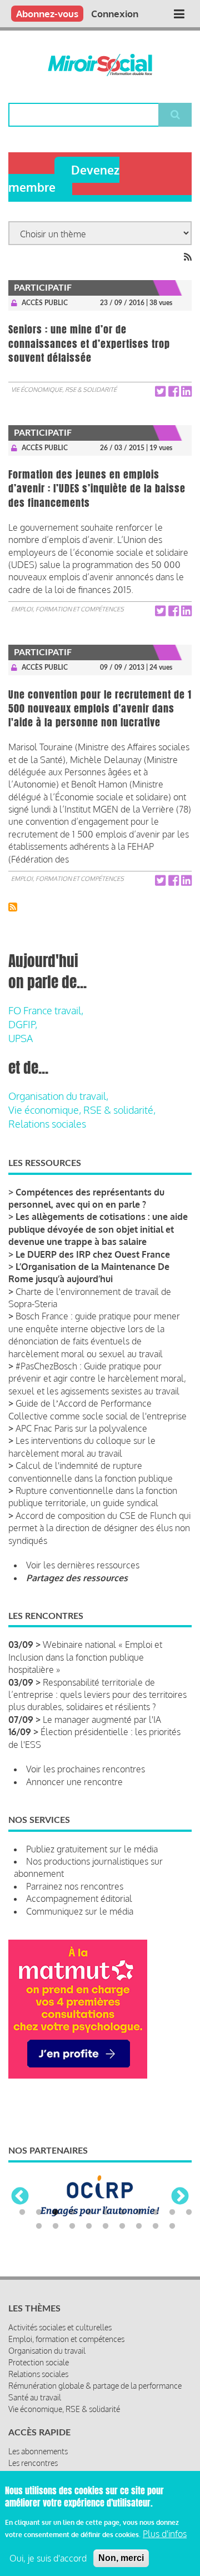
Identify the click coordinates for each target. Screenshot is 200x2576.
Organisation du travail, (58, 1096)
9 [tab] (156, 2213)
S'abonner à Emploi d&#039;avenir (13, 907)
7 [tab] (122, 2213)
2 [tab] (39, 2213)
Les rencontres (33, 2463)
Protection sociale (39, 2362)
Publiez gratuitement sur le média (92, 1849)
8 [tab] (139, 2213)
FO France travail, (46, 1010)
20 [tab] (172, 2226)
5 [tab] (89, 2213)
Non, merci (121, 2558)
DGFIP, (23, 1024)
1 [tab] (22, 2213)
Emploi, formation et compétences (67, 609)
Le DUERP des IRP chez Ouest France (93, 1254)
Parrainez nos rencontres (75, 1886)
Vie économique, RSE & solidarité (64, 390)
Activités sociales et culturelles (60, 2327)
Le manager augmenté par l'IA (102, 1720)
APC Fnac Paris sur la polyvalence (81, 1428)
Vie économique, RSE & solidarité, (82, 1110)
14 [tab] (72, 2226)
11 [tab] (189, 2213)
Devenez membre (64, 178)
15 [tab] (89, 2226)
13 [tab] (56, 2226)
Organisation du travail (47, 2351)
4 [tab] (72, 2213)
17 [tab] (122, 2226)
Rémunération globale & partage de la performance (95, 2386)
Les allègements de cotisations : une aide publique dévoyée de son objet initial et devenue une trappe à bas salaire (98, 1229)
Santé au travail (35, 2397)
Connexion (115, 14)
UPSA (21, 1038)
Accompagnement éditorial (79, 1899)
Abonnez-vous (47, 14)
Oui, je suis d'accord (48, 2558)
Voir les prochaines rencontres (86, 1769)
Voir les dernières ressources (83, 1565)
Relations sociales (47, 1124)
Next (180, 2197)
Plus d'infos (165, 2534)
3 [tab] (56, 2213)
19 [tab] (156, 2226)
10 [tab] (172, 2213)
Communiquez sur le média (80, 1911)
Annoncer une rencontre (74, 1782)
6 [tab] (106, 2213)
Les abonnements (38, 2451)
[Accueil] (100, 65)
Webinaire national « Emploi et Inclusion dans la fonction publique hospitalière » (85, 1657)
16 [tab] (106, 2226)
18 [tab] (139, 2226)
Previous (20, 2197)
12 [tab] (39, 2226)
